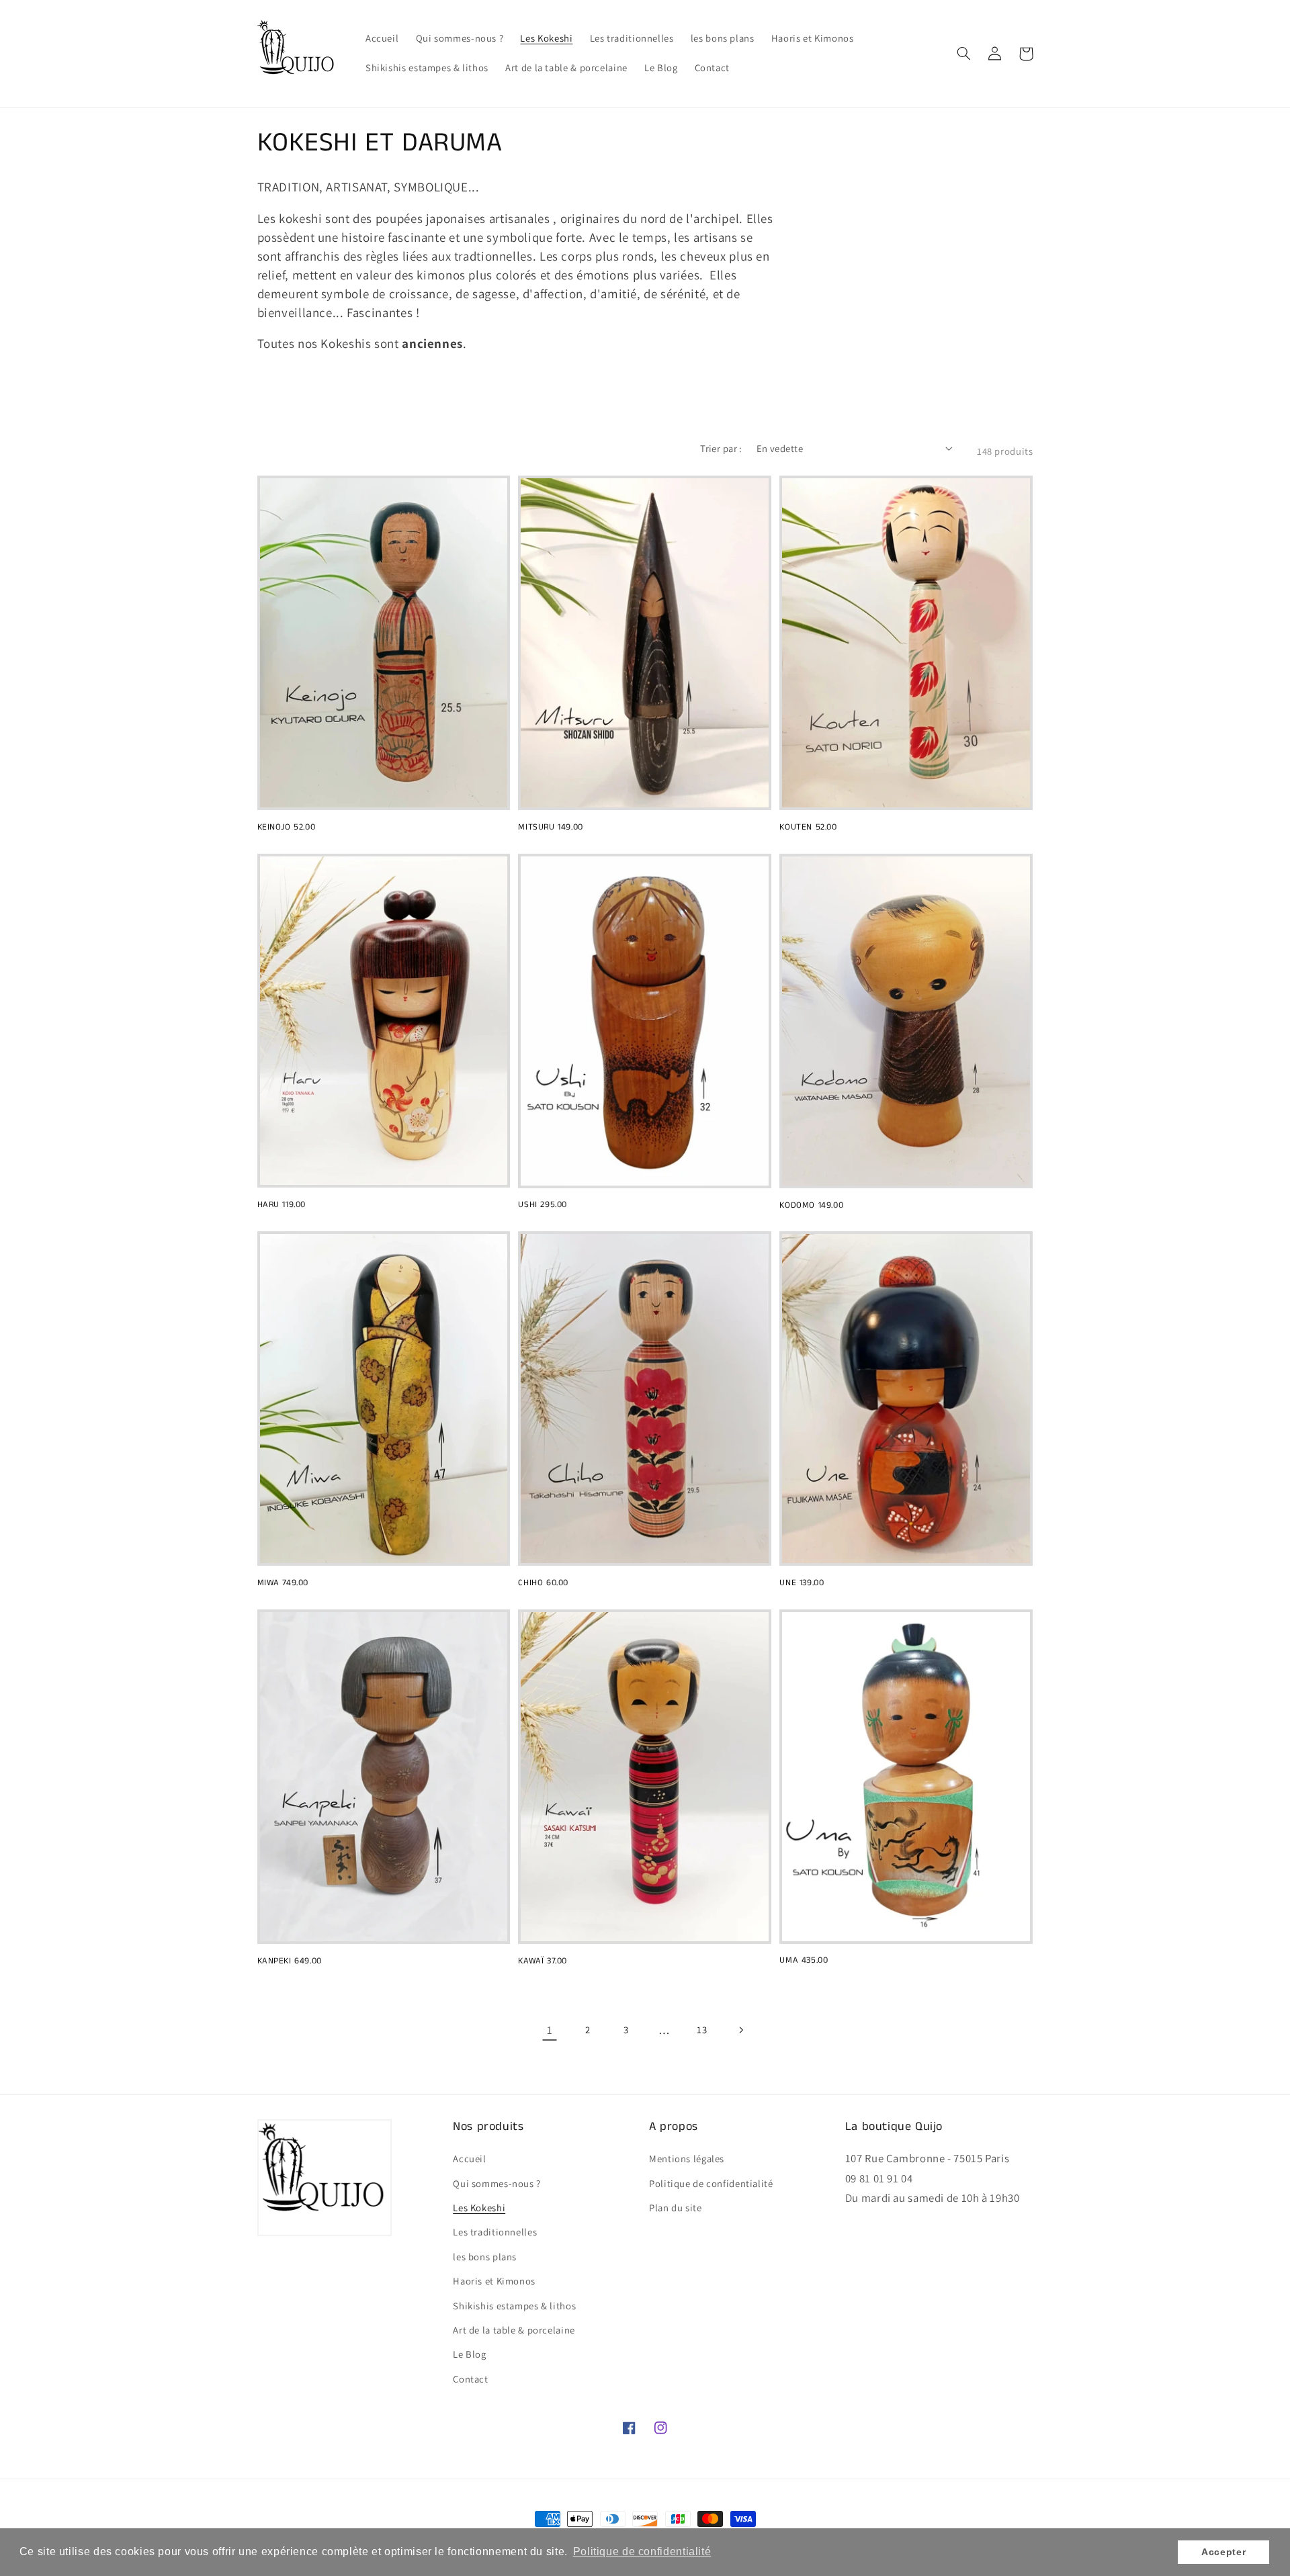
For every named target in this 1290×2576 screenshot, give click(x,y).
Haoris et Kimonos (494, 2281)
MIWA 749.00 (283, 1584)
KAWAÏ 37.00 (543, 1962)
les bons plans (485, 2257)
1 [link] (550, 2030)
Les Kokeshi (479, 2208)
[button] (964, 54)
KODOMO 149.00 (811, 1206)
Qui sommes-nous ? (497, 2183)
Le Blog (469, 2354)
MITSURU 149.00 (550, 828)
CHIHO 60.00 (543, 1584)
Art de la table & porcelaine (514, 2330)
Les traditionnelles (495, 2232)
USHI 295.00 (543, 1205)
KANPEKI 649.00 (290, 1962)
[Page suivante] (740, 2030)
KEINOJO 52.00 (287, 828)
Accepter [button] (1223, 2552)
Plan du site (676, 2208)
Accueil (469, 2159)
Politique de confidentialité (711, 2183)
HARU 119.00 (282, 1205)
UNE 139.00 (802, 1584)
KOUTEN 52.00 (808, 828)
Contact (470, 2379)
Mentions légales (687, 2159)
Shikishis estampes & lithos (514, 2306)
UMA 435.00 (804, 1961)
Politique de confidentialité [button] (642, 2551)
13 (702, 2030)
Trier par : (721, 448)
